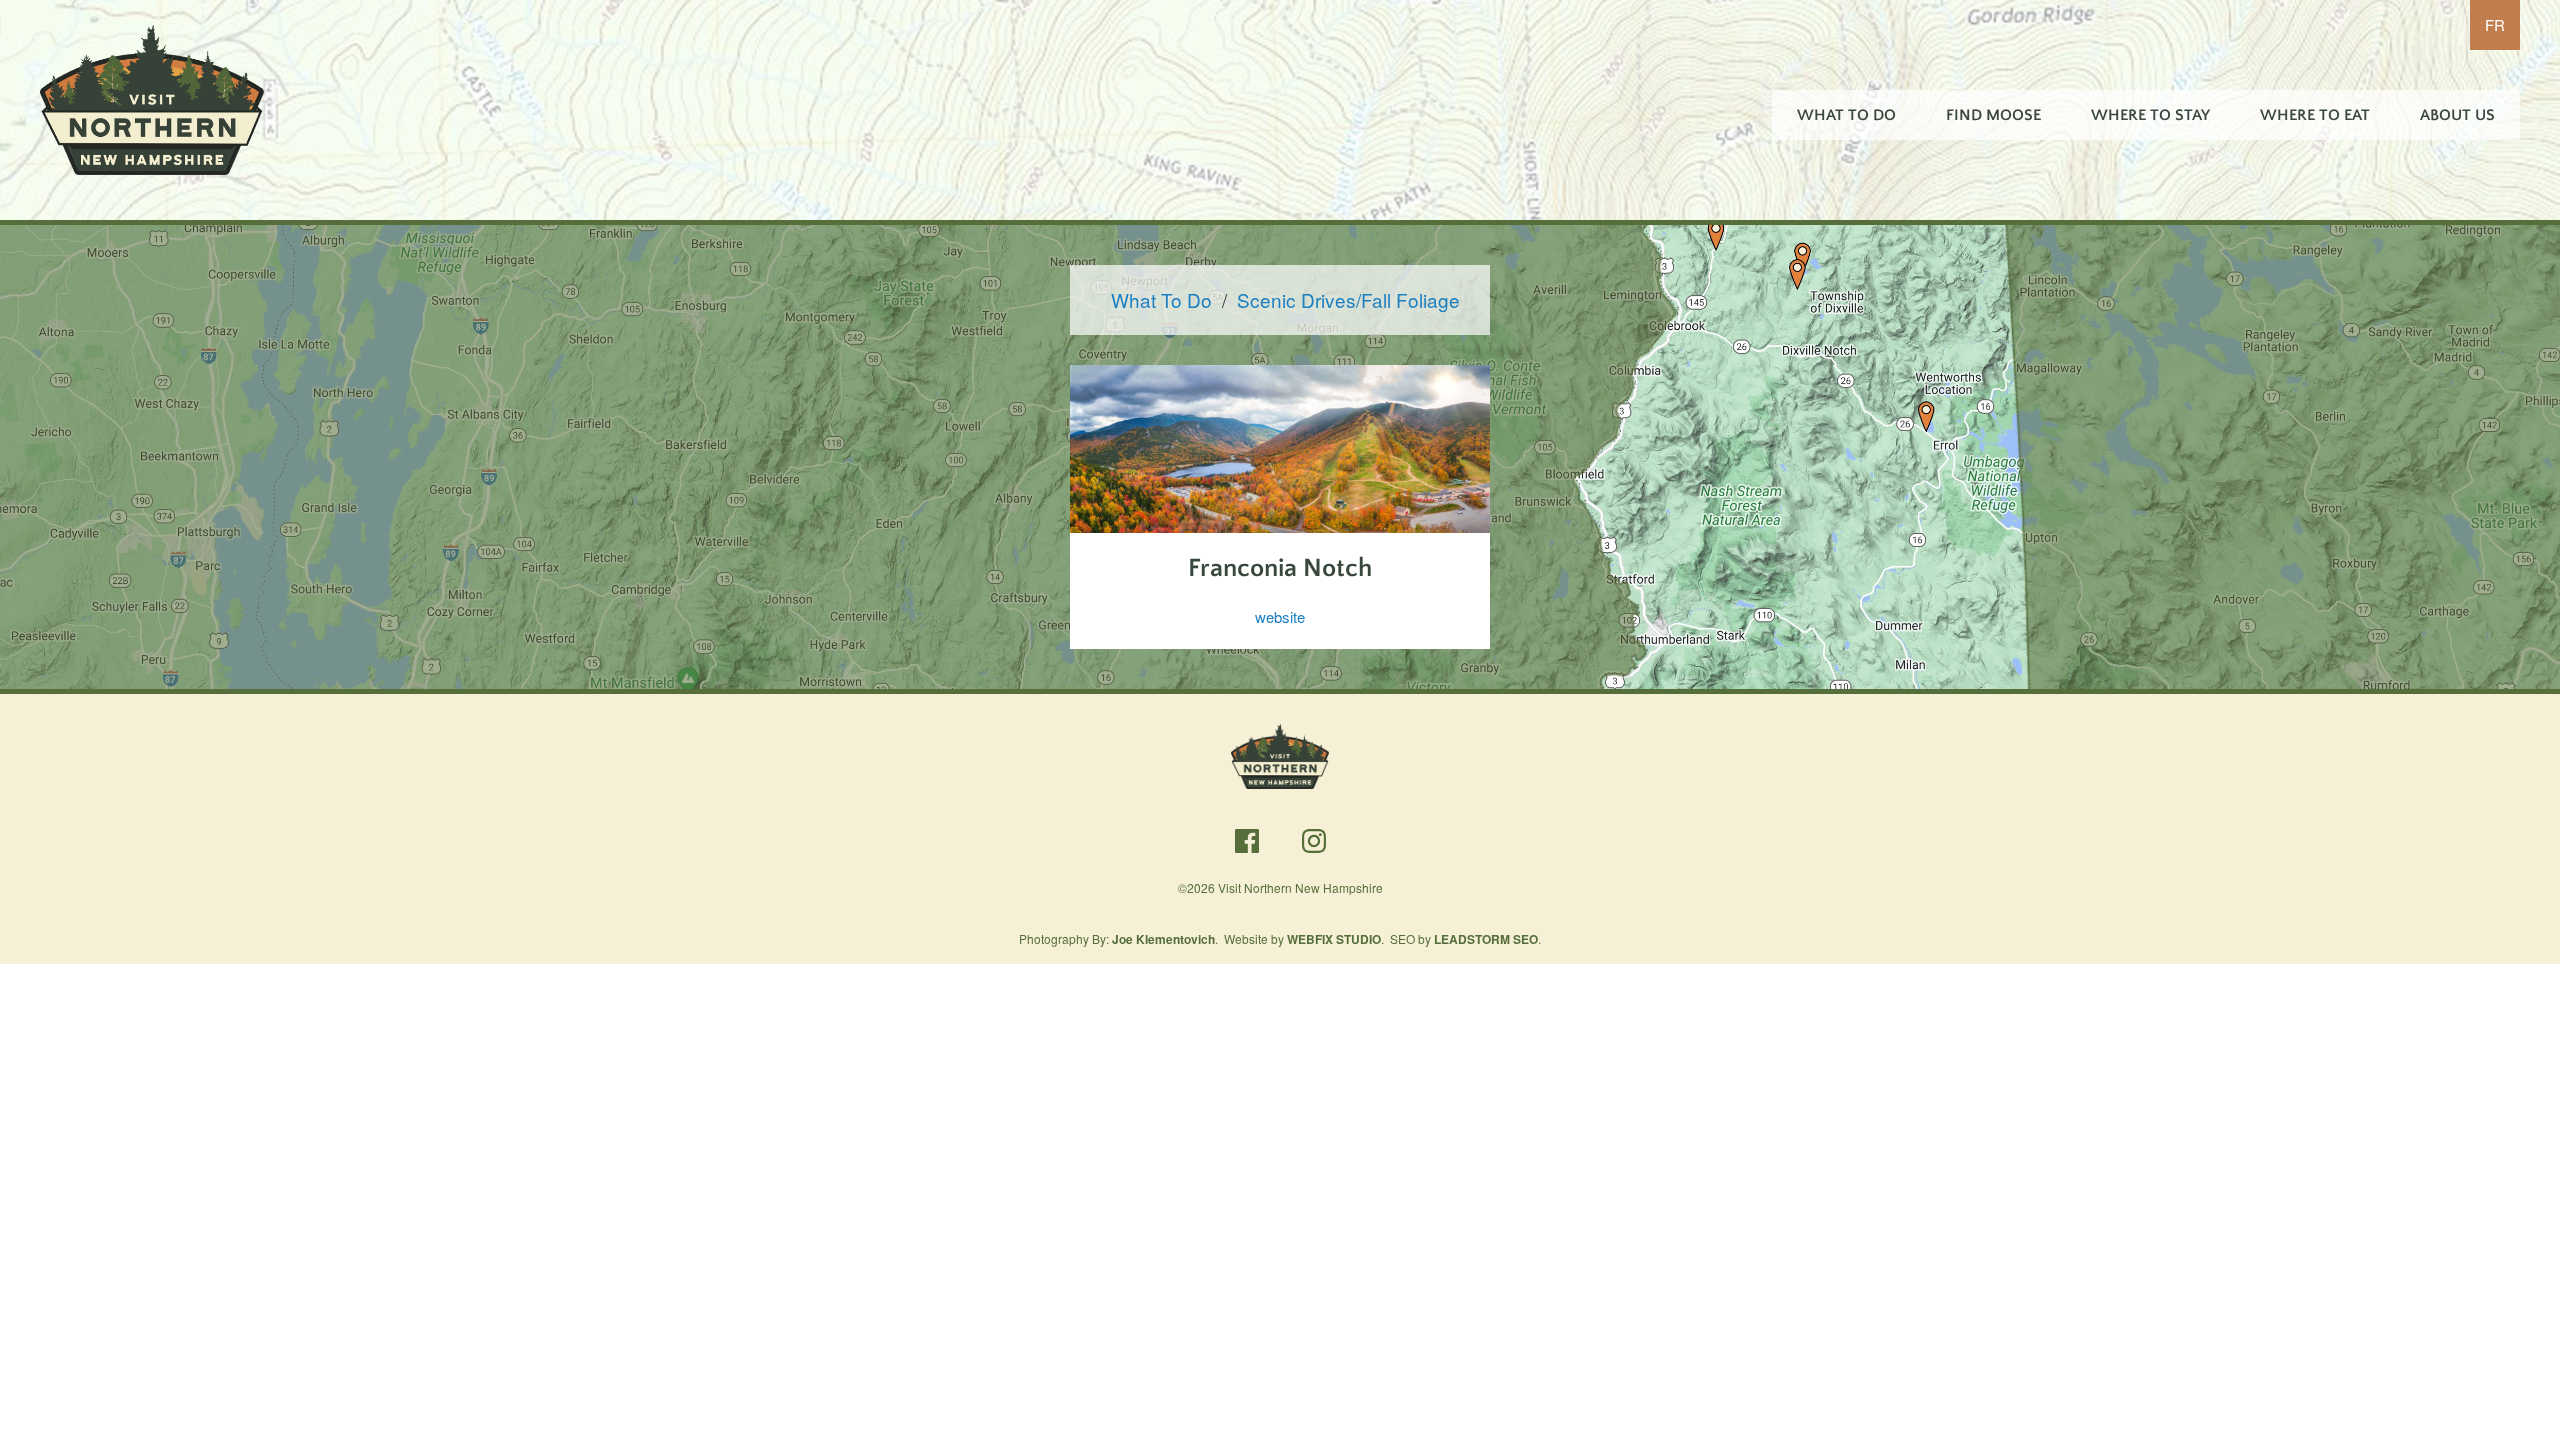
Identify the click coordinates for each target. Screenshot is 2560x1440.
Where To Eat (2315, 115)
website (1280, 616)
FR (2495, 24)
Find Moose (1993, 115)
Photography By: (1117, 938)
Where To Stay (2150, 115)
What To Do (1846, 115)
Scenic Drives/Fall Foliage (1348, 299)
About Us (2457, 115)
